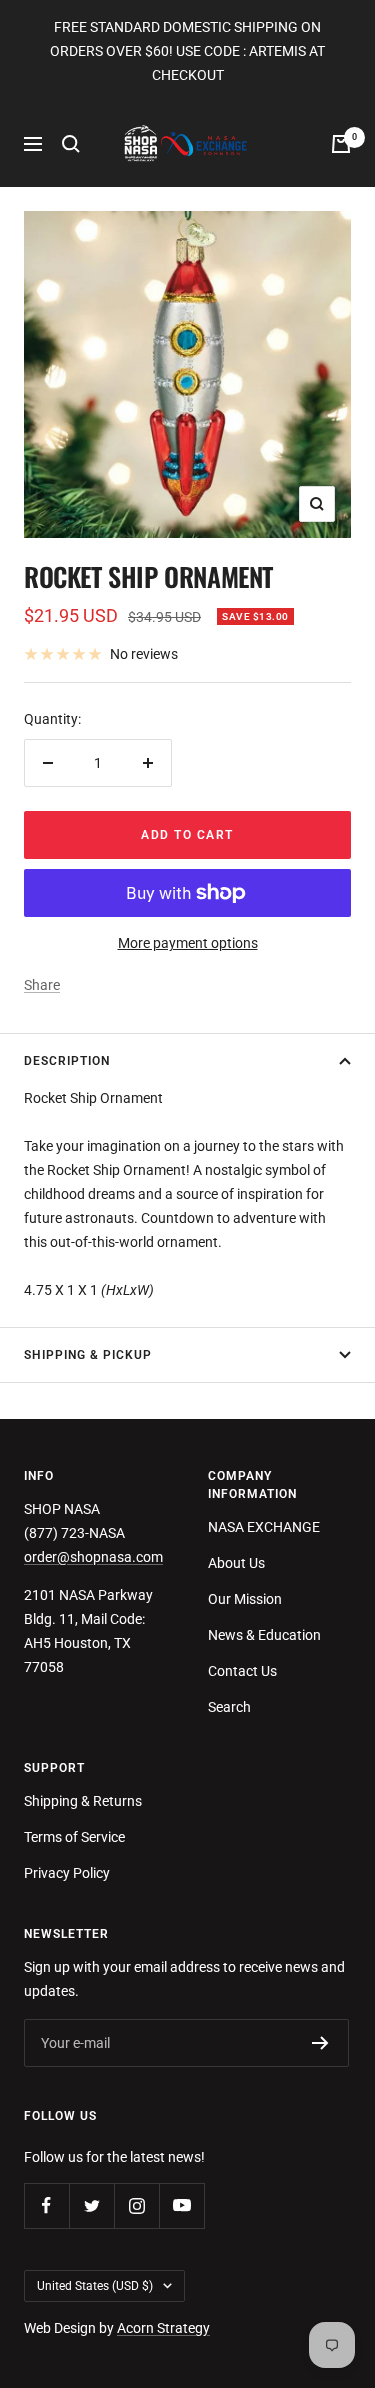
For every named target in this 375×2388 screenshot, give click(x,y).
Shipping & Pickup (88, 1355)
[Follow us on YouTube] (181, 2205)
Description (67, 1061)
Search (229, 1707)
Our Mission (245, 1599)
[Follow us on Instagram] (136, 2205)
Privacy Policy (67, 1873)
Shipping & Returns (83, 1801)
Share (42, 985)
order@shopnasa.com (93, 1557)
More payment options (188, 943)
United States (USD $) (95, 2286)
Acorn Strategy (163, 2328)
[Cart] (341, 144)
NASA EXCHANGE (264, 1527)
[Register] (320, 2043)
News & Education (264, 1635)
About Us (236, 1563)
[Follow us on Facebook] (46, 2205)
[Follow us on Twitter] (91, 2205)
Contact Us (242, 1671)
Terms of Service (74, 1837)
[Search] (71, 144)
